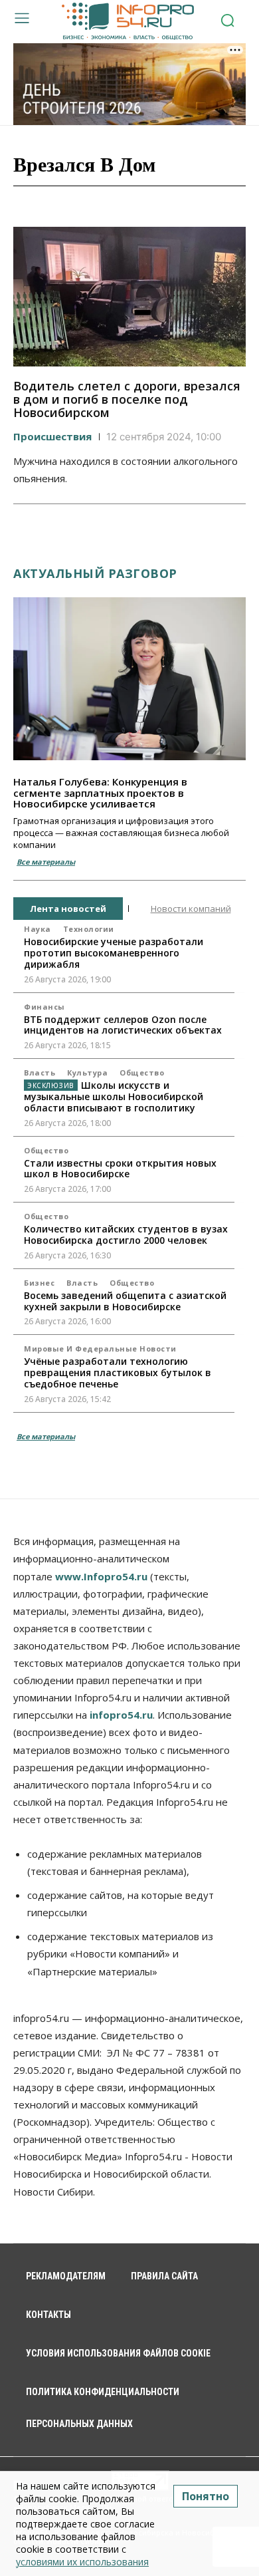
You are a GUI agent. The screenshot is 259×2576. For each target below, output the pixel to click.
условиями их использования (82, 2562)
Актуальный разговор (95, 573)
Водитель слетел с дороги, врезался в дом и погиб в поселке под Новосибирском (127, 399)
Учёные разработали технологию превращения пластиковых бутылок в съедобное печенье (118, 1372)
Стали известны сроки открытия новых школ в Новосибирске (120, 1169)
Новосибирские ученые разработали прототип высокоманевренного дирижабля (114, 953)
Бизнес (39, 1283)
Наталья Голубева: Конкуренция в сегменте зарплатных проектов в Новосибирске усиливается (100, 792)
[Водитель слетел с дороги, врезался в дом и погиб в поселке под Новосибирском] (129, 297)
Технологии (89, 929)
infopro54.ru (121, 1715)
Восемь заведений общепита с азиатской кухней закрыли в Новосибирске (125, 1301)
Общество (142, 1073)
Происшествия (52, 436)
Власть (40, 1073)
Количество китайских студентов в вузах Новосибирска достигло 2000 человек (126, 1234)
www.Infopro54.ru (101, 1576)
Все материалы (46, 862)
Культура (87, 1073)
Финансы (44, 1007)
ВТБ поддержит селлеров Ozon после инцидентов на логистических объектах (123, 1025)
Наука (38, 929)
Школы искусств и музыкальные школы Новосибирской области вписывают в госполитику (114, 1096)
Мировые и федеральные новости (100, 1349)
